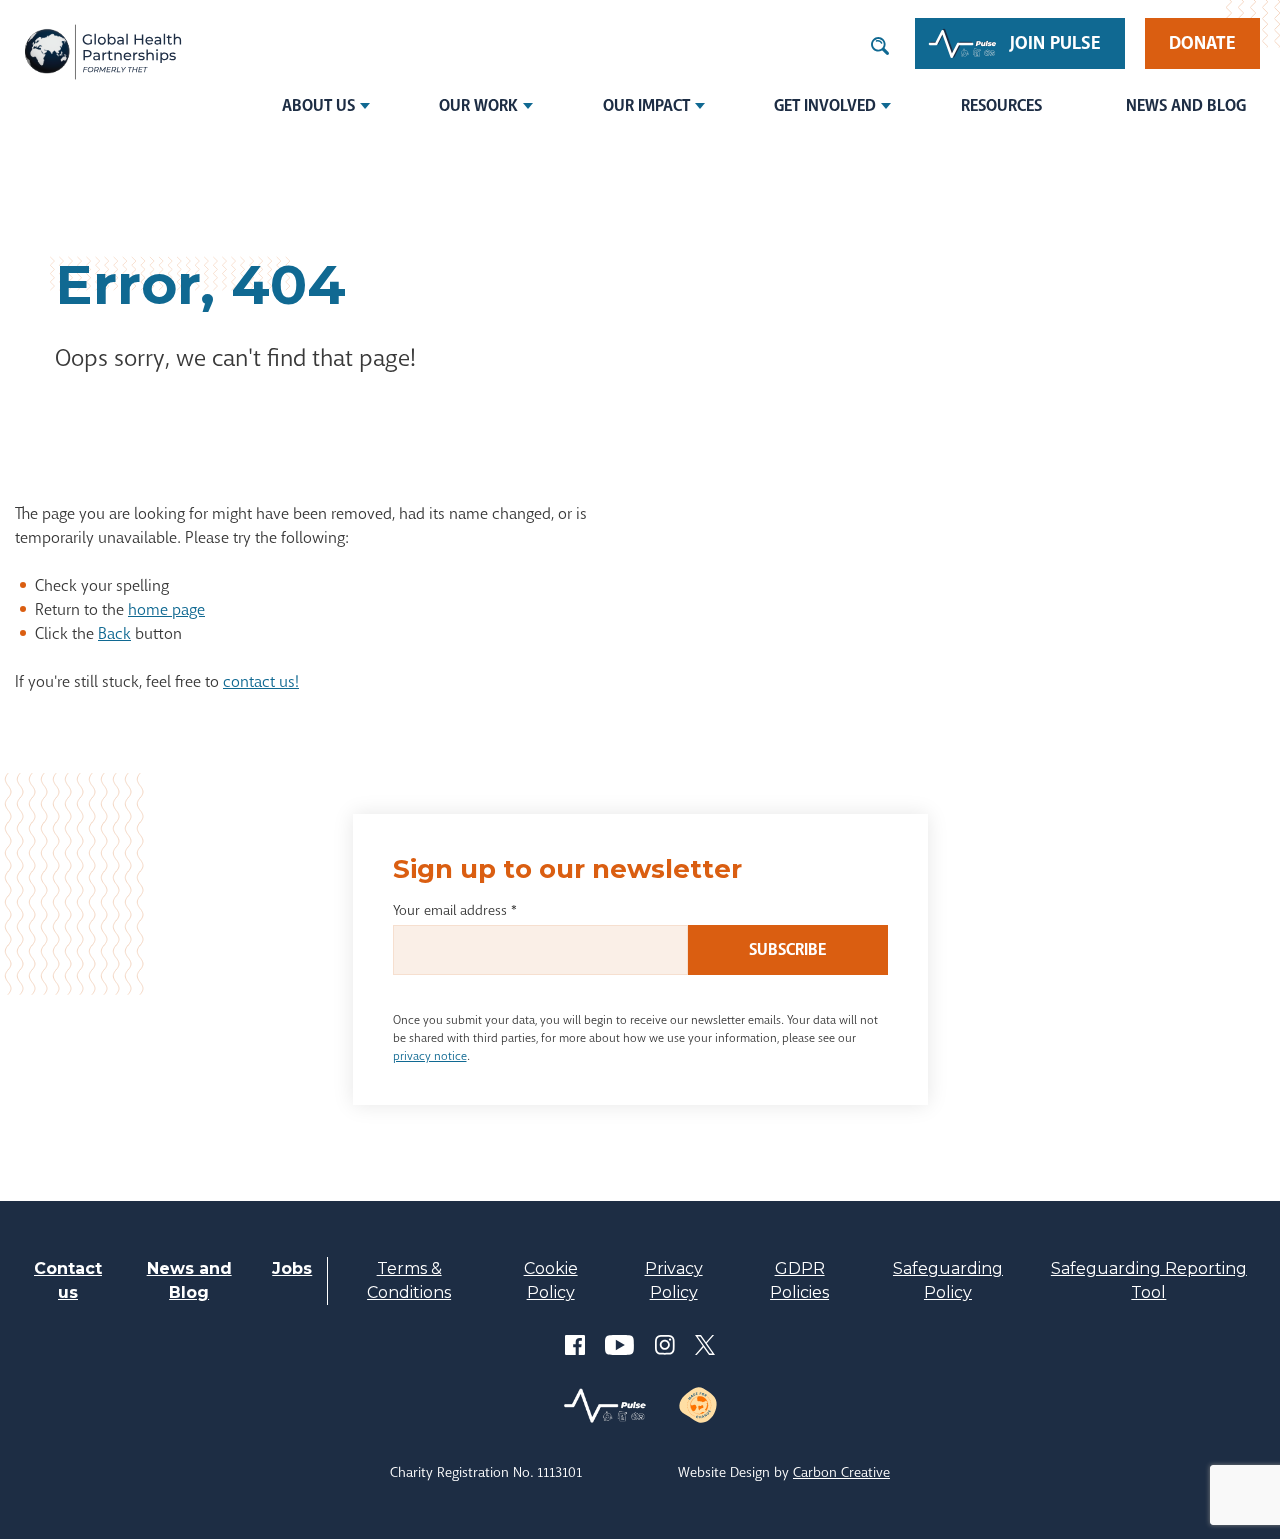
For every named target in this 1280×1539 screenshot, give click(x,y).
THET (102, 52)
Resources (1001, 105)
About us (318, 105)
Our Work (478, 105)
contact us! (261, 681)
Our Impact (646, 105)
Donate (1202, 43)
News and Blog (1186, 105)
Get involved (825, 105)
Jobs (292, 1268)
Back (114, 633)
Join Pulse (1055, 43)
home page (166, 609)
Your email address (455, 910)
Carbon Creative (841, 1472)
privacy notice (430, 1056)
